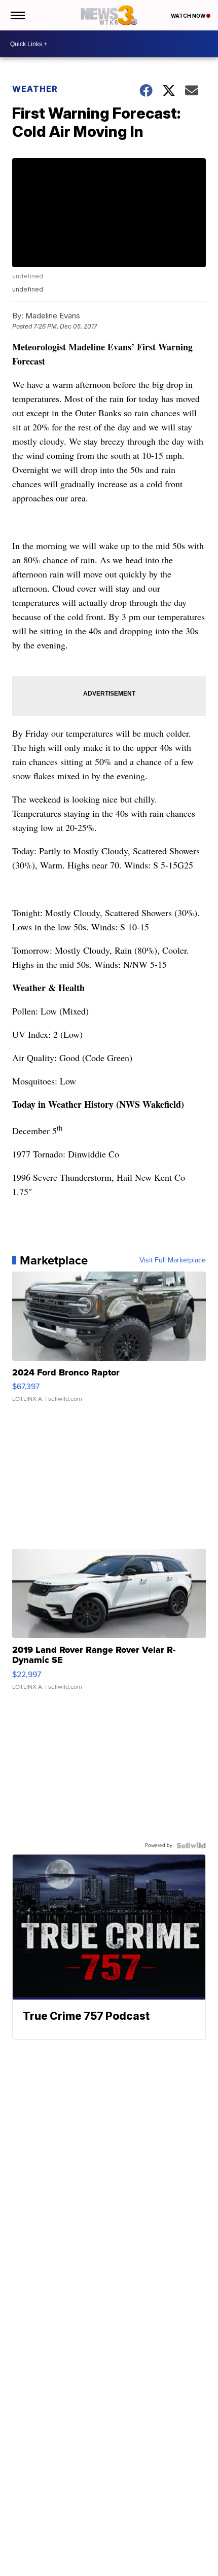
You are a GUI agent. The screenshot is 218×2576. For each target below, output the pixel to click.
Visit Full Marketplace (173, 1260)
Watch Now (189, 16)
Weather (35, 89)
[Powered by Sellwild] (191, 1845)
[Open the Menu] (17, 15)
